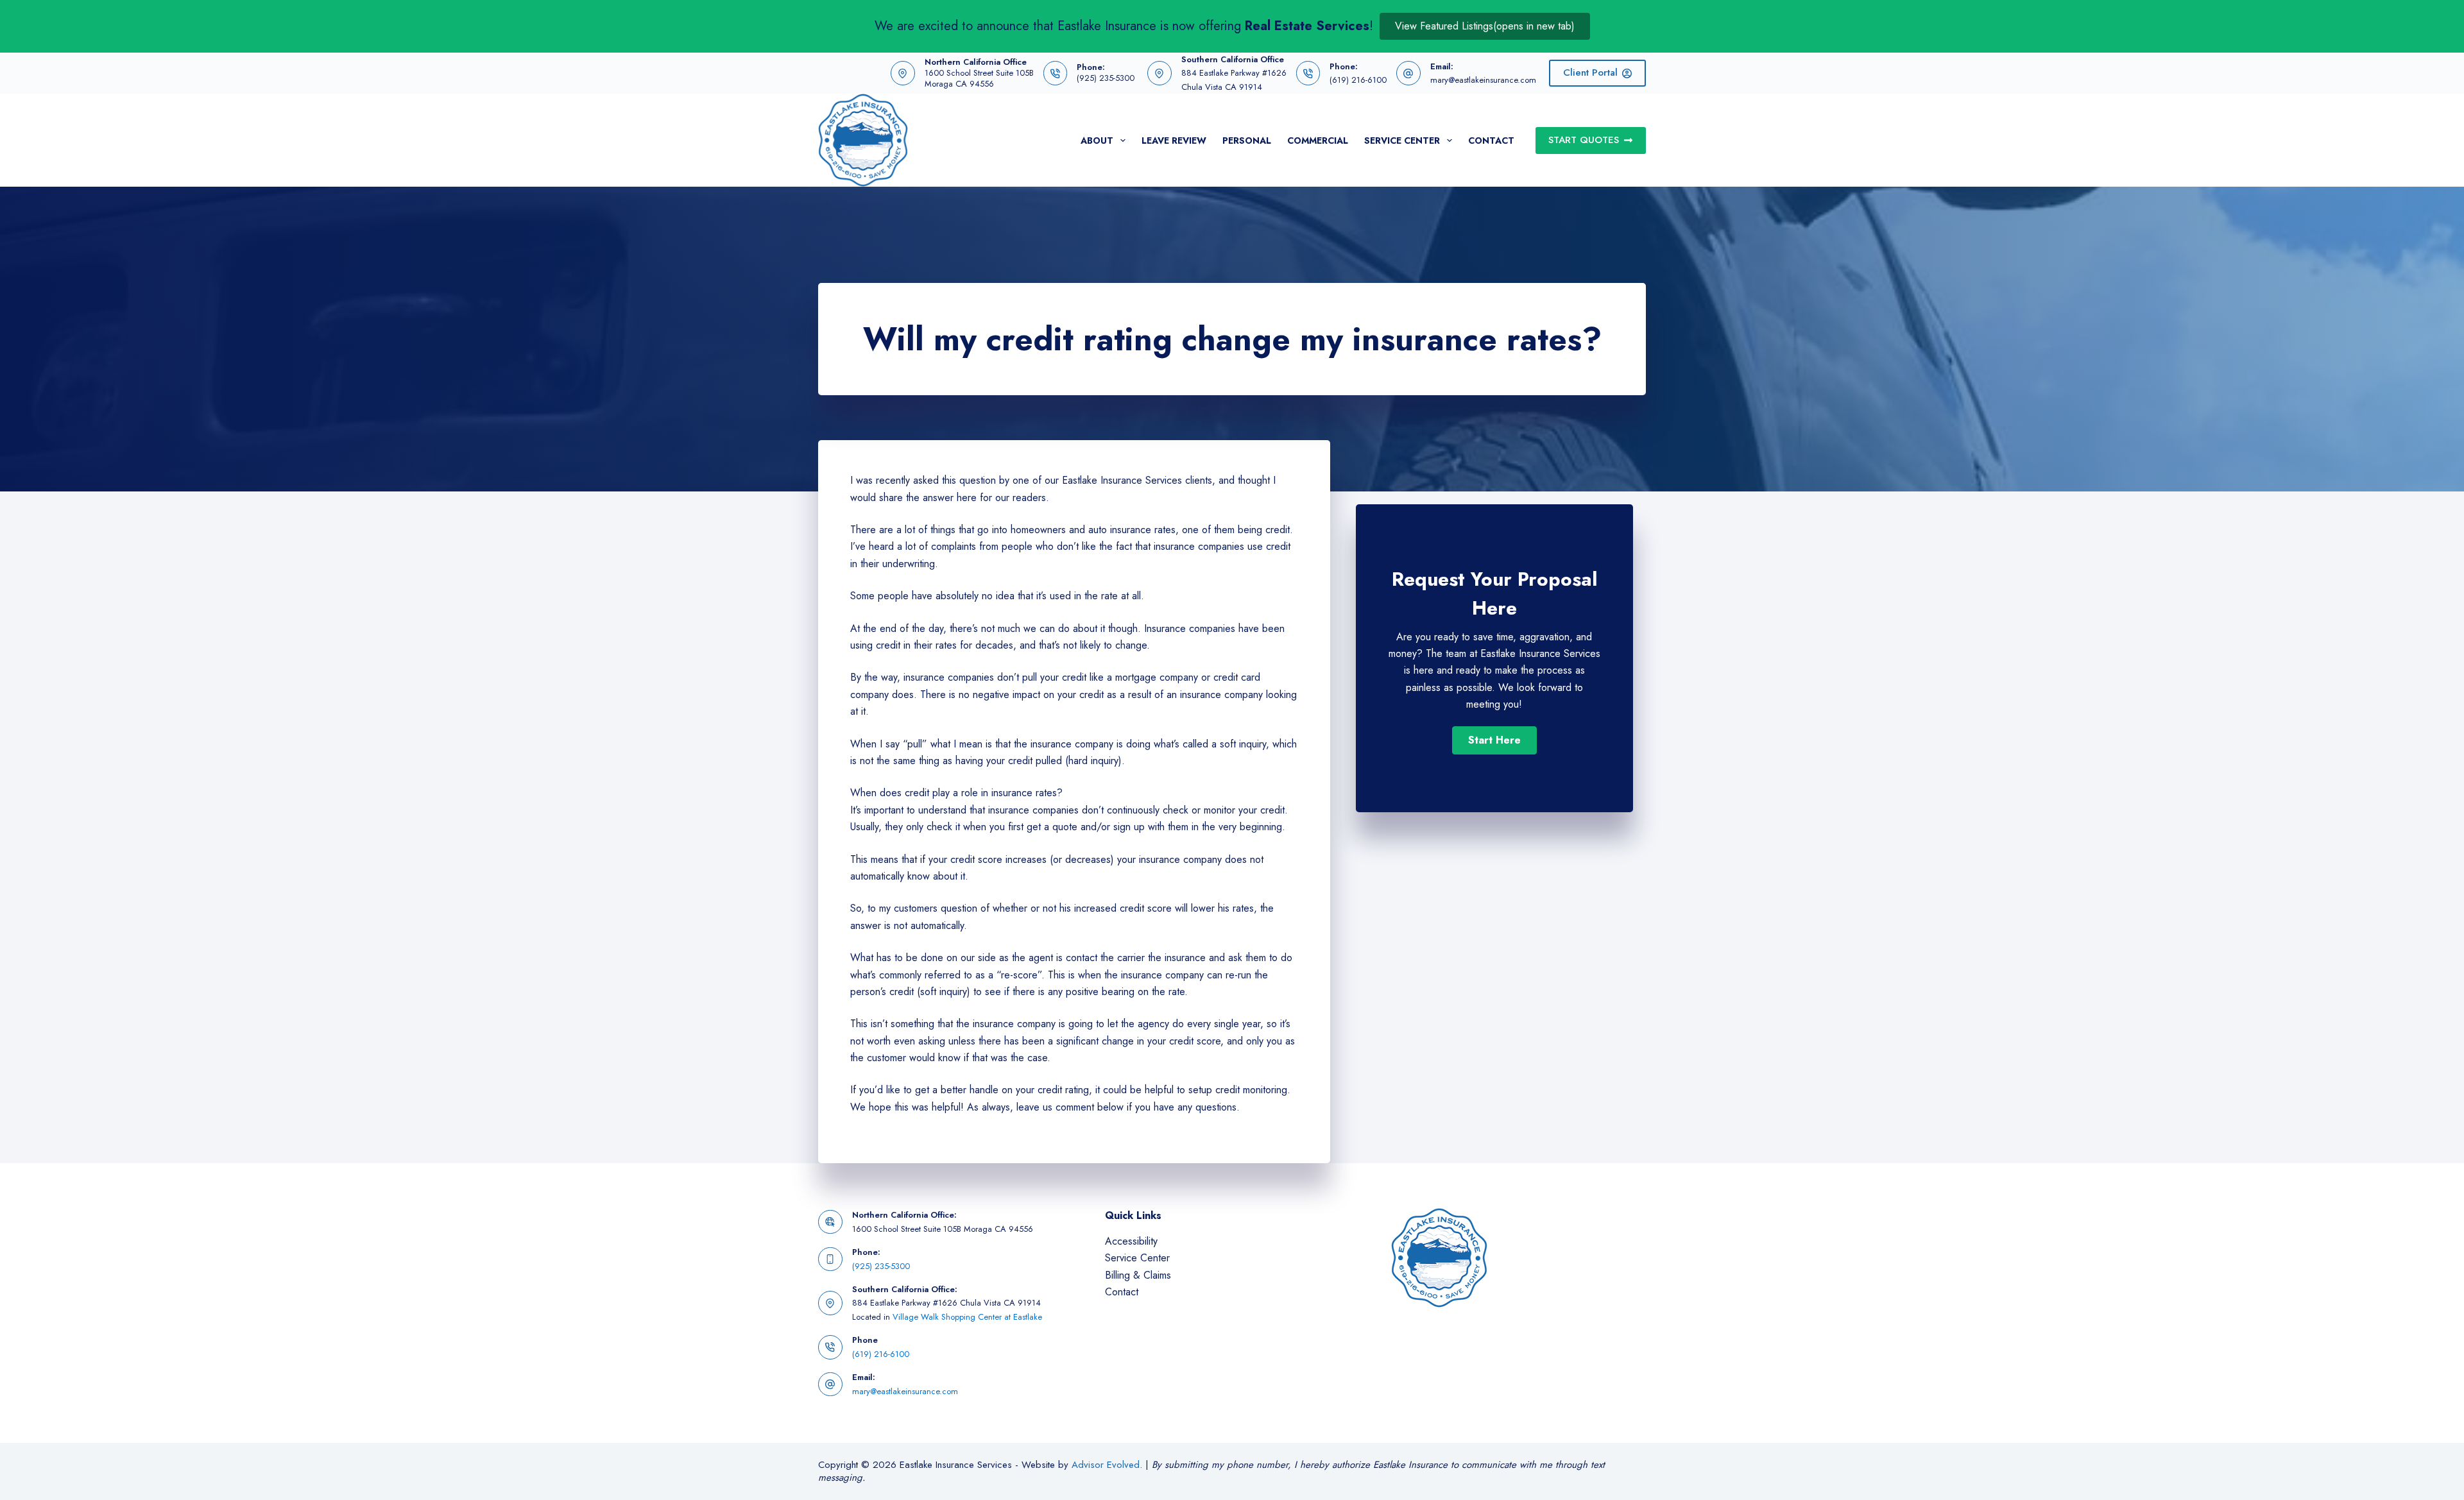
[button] (1494, 740)
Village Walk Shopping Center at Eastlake (967, 1317)
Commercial (1318, 141)
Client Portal (1590, 72)
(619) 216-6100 (1358, 80)
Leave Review (1174, 141)
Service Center (1402, 141)
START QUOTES (1584, 140)
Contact (1491, 141)
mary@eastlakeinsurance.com (1483, 80)
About (1097, 141)
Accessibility (1131, 1241)
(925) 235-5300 (1106, 78)
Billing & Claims (1138, 1275)
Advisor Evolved (1106, 1465)
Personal (1247, 141)
